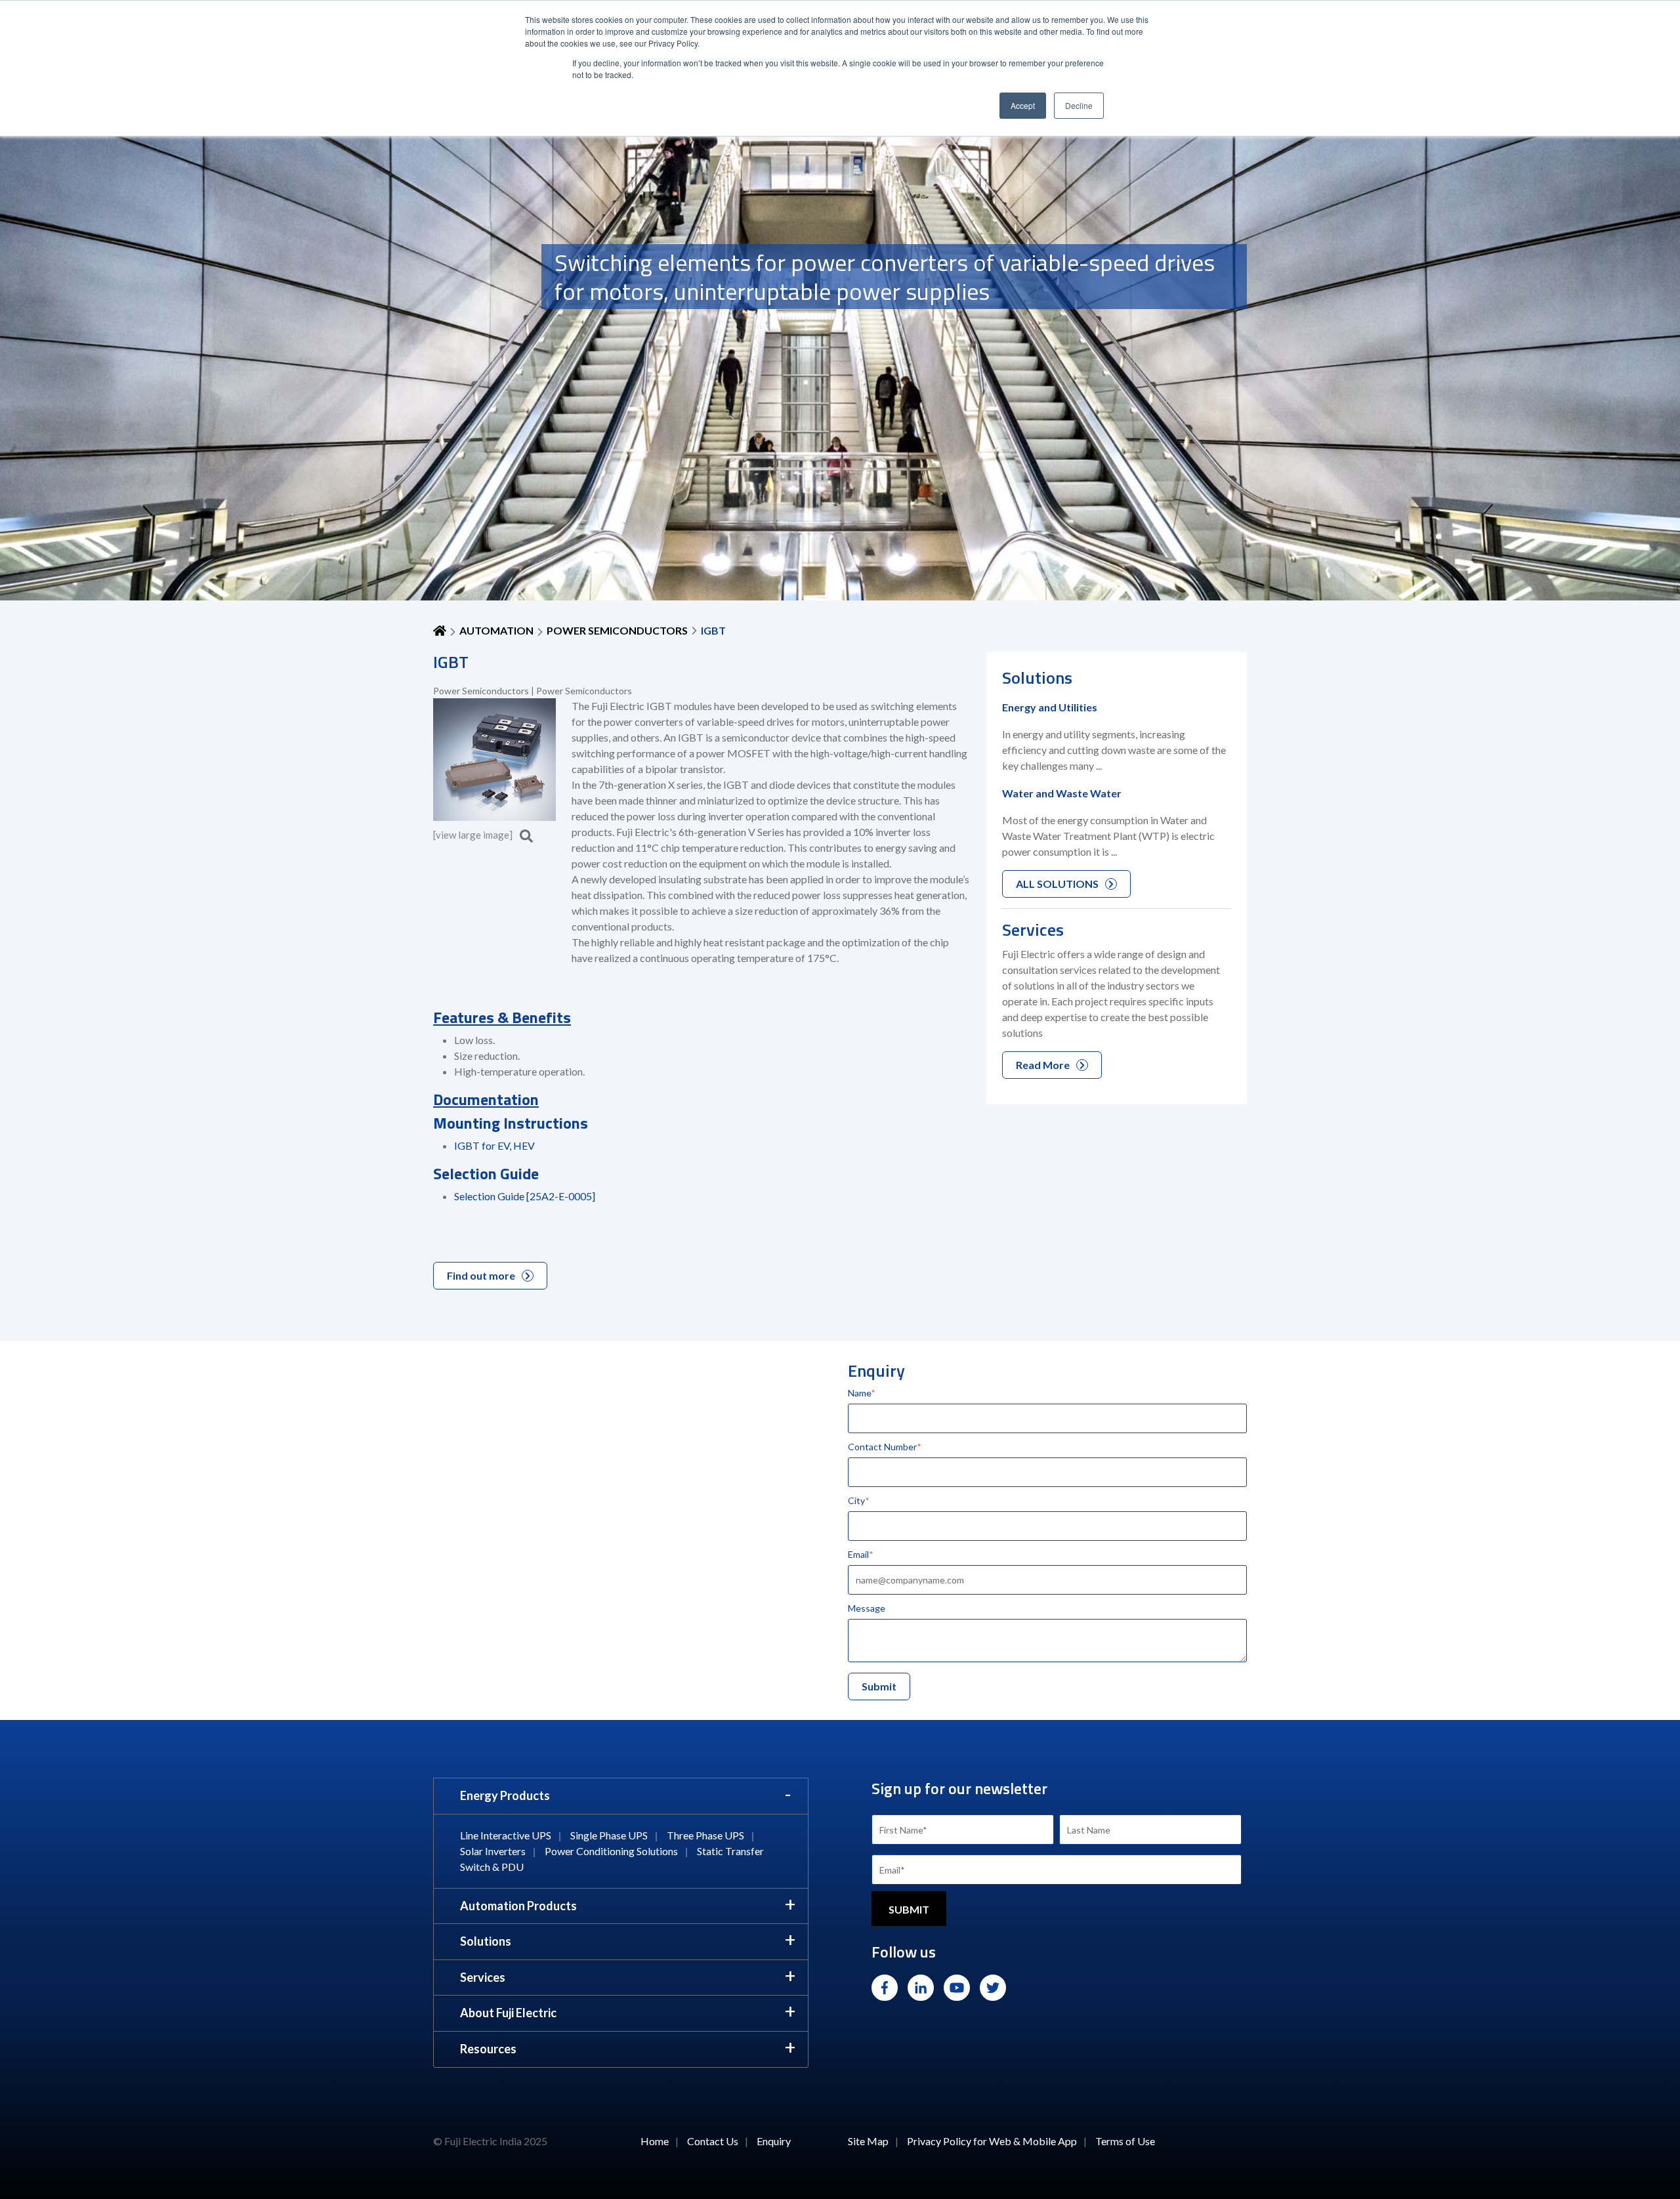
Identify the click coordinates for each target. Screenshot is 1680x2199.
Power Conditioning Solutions (611, 1851)
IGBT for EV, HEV (494, 1145)
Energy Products (505, 1795)
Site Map (868, 2141)
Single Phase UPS (609, 1835)
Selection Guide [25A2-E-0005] (525, 1196)
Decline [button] (1079, 105)
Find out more (481, 1275)
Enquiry (774, 2141)
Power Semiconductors (617, 630)
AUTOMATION (496, 630)
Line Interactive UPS (506, 1835)
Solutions (486, 1941)
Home (655, 2141)
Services (483, 1977)
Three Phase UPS (705, 1835)
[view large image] (474, 835)
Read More (1043, 1065)
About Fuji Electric (508, 2013)
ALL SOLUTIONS (1057, 884)
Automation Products (518, 1906)
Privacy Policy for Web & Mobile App (992, 2141)
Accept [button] (1023, 105)
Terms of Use (1125, 2141)
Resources (488, 2049)
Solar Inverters (493, 1851)
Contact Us (713, 2141)
